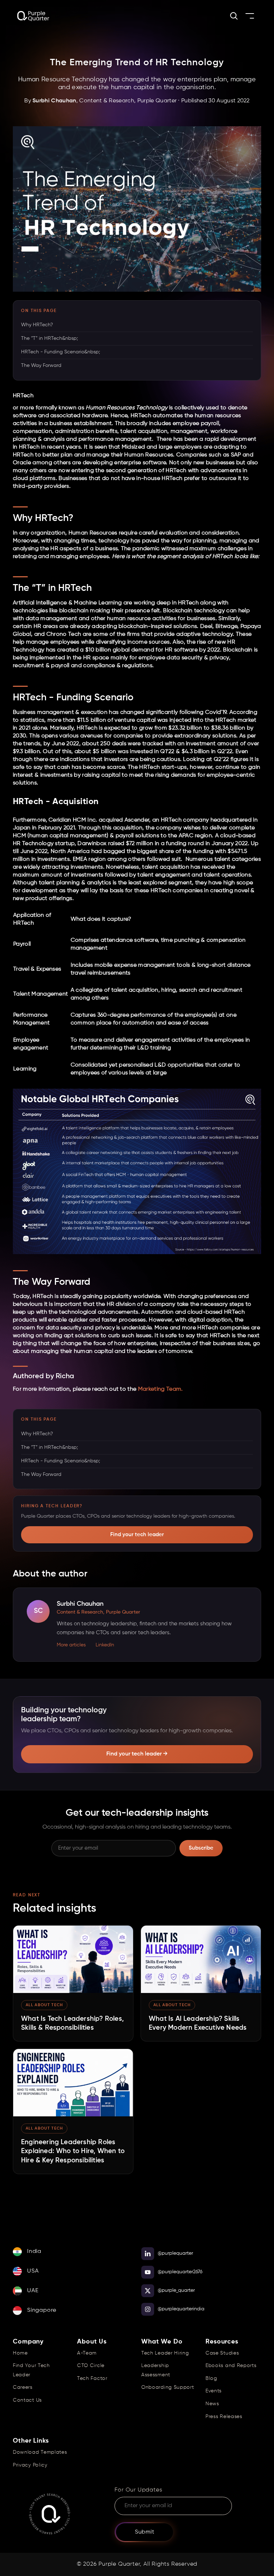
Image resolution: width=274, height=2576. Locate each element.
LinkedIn (105, 1645)
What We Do (162, 2342)
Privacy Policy (30, 2465)
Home (20, 2353)
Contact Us (27, 2400)
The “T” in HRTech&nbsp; (49, 338)
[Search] (234, 16)
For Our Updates (138, 2490)
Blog (211, 2378)
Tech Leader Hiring (165, 2353)
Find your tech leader (137, 1535)
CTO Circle (91, 2366)
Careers (23, 2387)
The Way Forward (41, 366)
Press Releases (224, 2417)
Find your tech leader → (137, 1754)
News (212, 2404)
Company (28, 2342)
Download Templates (40, 2452)
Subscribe (201, 1848)
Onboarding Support (168, 2387)
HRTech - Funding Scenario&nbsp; (60, 352)
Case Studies (222, 2353)
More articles (71, 1645)
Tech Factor (92, 2378)
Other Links (31, 2441)
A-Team (87, 2353)
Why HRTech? (37, 325)
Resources (222, 2342)
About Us (92, 2342)
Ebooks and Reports (231, 2366)
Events (214, 2391)
